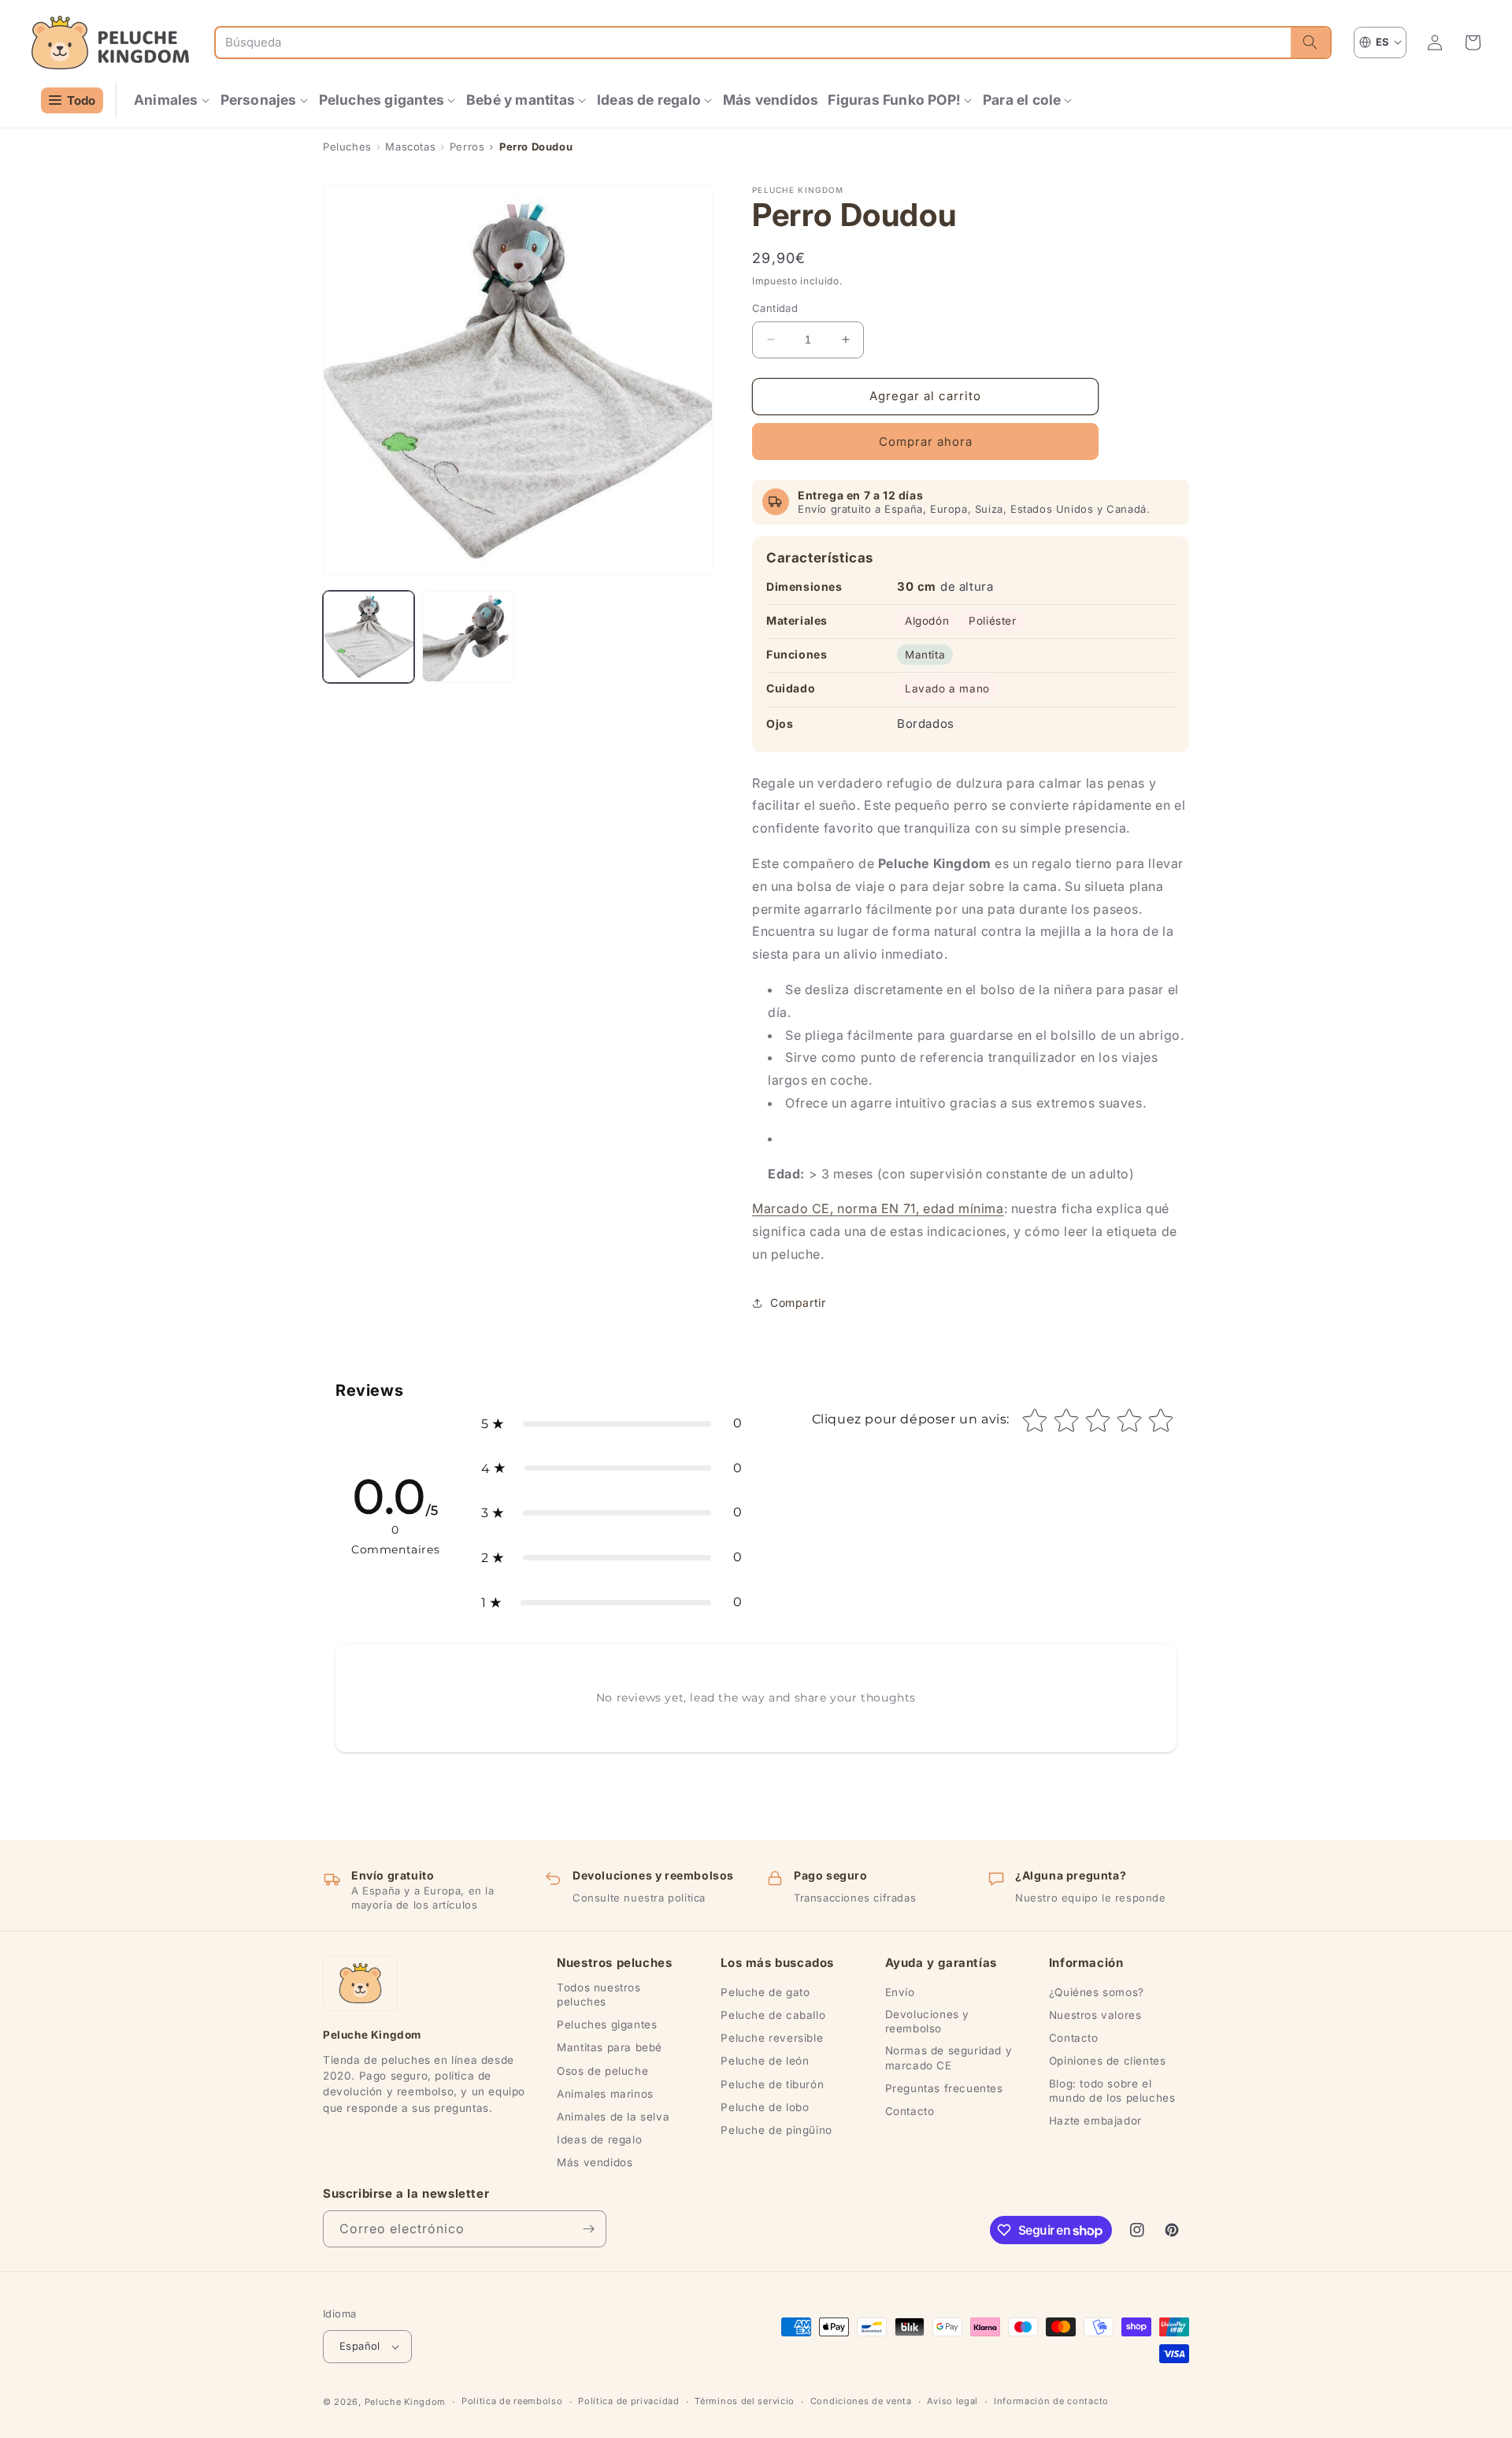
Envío (900, 1992)
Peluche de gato (765, 1992)
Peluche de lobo (765, 2107)
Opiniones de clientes (1108, 2061)
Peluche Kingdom (406, 2402)
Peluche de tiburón (772, 2084)
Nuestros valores (1095, 2015)
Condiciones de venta (861, 2401)
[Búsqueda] (1310, 43)
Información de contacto (1051, 2401)
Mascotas (410, 147)
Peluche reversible (772, 2038)
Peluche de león (765, 2061)
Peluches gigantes (607, 2024)
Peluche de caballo (773, 2015)
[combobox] (753, 43)
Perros (467, 147)
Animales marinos (605, 2094)
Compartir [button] (798, 1302)
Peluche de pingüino (776, 2130)
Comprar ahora (926, 442)
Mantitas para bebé (610, 2047)
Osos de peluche (602, 2071)
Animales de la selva (613, 2117)
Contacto (910, 2111)
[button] (172, 100)
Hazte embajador (1095, 2121)
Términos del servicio (745, 2401)
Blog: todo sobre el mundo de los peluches (1112, 2091)
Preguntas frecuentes (944, 2088)
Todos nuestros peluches (598, 1995)
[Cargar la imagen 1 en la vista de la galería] (369, 636)
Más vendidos (595, 2162)
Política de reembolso (512, 2401)
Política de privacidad (628, 2401)
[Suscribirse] (588, 2229)
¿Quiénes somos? (1097, 1992)
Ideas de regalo (599, 2139)
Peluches (347, 147)
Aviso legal (952, 2401)
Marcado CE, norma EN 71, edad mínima (878, 1208)
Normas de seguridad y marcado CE (949, 2058)
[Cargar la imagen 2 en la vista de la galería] (468, 636)
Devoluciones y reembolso (927, 2021)
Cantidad (775, 308)
